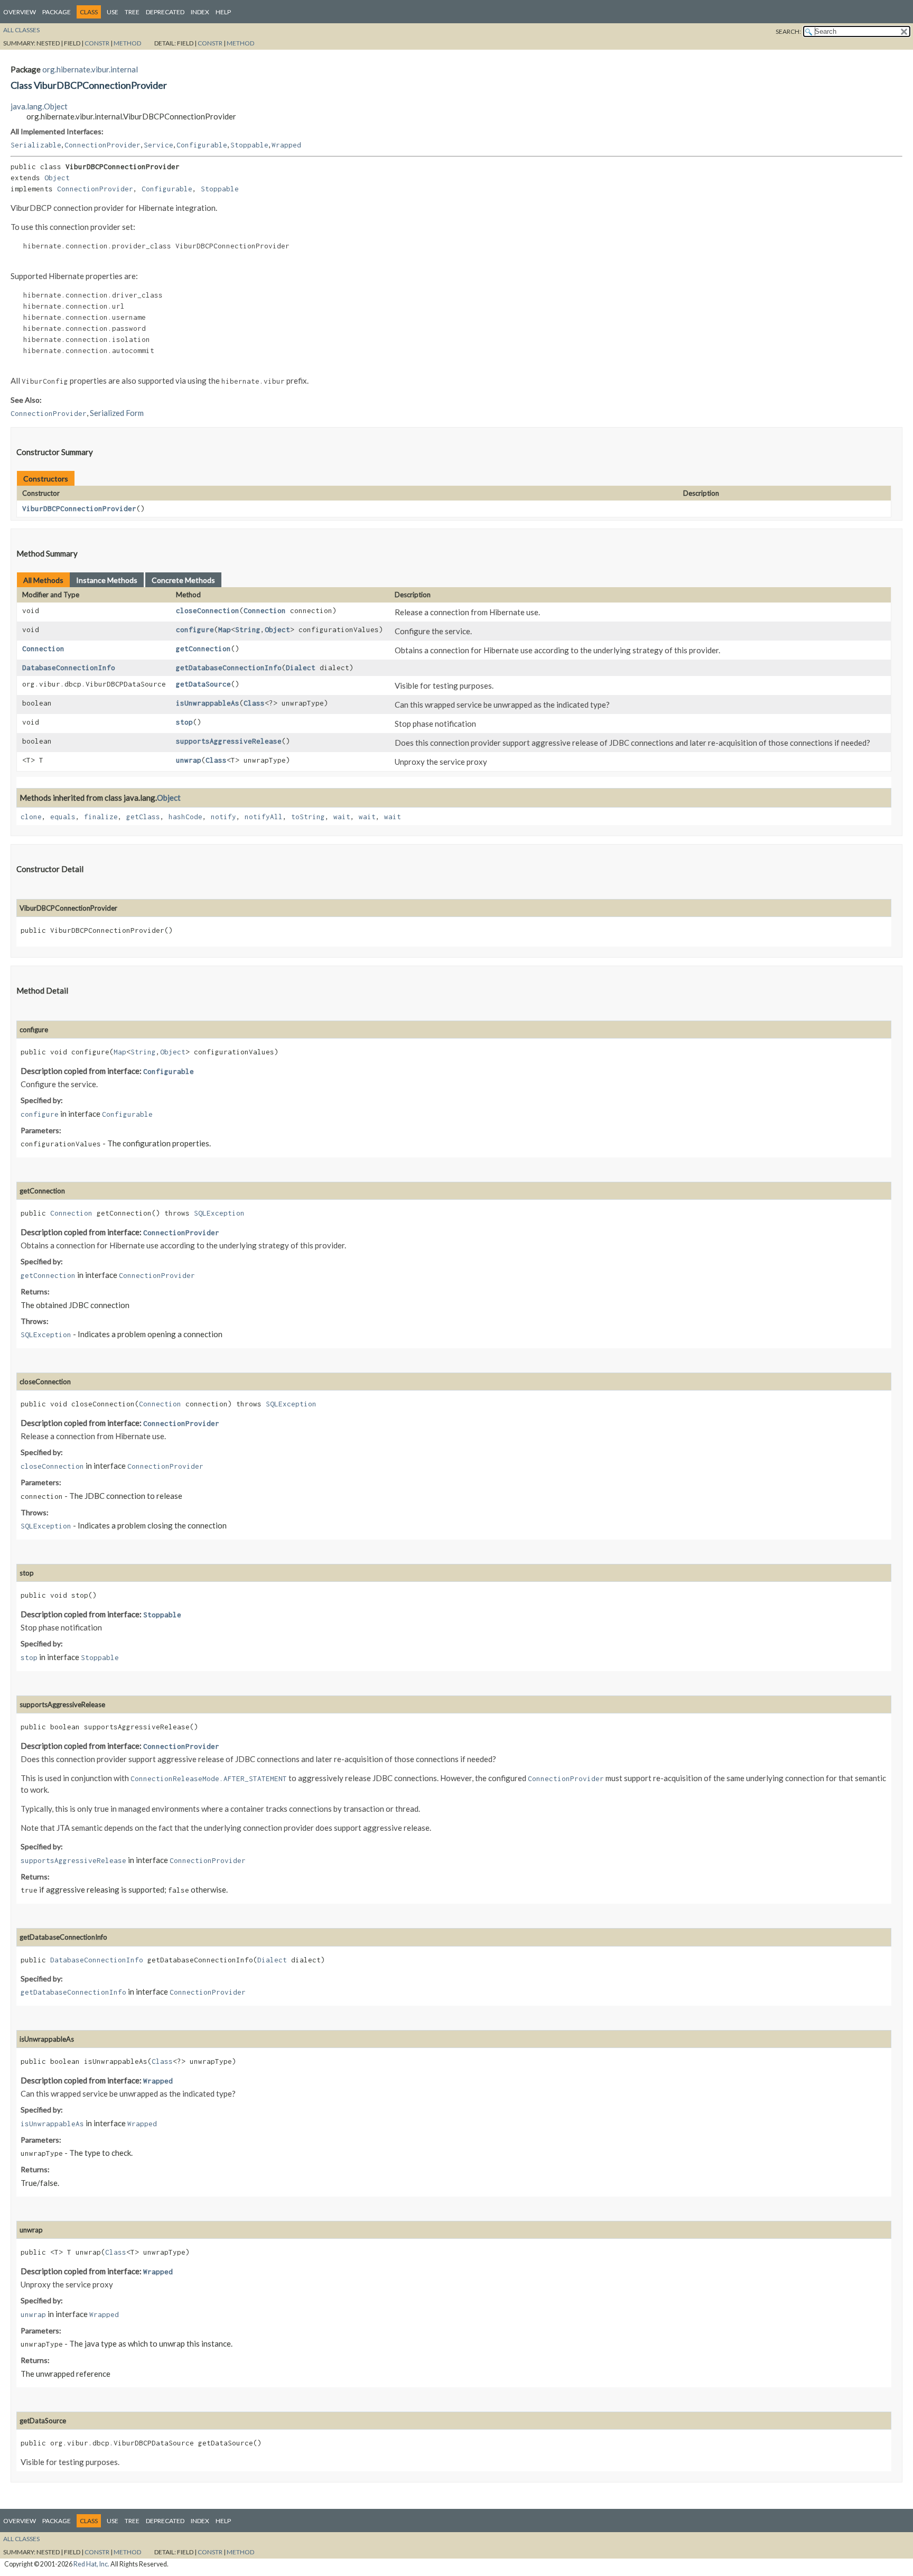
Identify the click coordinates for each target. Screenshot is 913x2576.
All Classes (21, 30)
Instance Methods (107, 580)
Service (159, 145)
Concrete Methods (183, 580)
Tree (132, 12)
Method (127, 43)
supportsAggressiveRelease (229, 741)
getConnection (203, 648)
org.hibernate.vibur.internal (90, 69)
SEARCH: (788, 31)
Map (225, 629)
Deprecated (165, 12)
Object (57, 178)
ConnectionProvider (103, 145)
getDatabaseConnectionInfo (229, 668)
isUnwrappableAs (208, 703)
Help (223, 12)
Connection (265, 610)
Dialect (301, 668)
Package (57, 12)
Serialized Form (117, 413)
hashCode (185, 817)
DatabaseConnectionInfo (69, 668)
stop (184, 722)
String (248, 629)
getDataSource (203, 684)
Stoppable (249, 145)
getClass (143, 817)
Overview (20, 12)
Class (254, 703)
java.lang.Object (39, 106)
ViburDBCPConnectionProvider (79, 508)
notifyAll (264, 817)
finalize (101, 817)
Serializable (36, 145)
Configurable (202, 145)
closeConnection (208, 610)
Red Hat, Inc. (91, 2564)
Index (200, 12)
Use (113, 12)
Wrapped (286, 145)
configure (195, 629)
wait (342, 817)
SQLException (219, 1213)
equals (63, 817)
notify (223, 817)
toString (308, 817)
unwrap (189, 760)
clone (31, 817)
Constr (97, 43)
